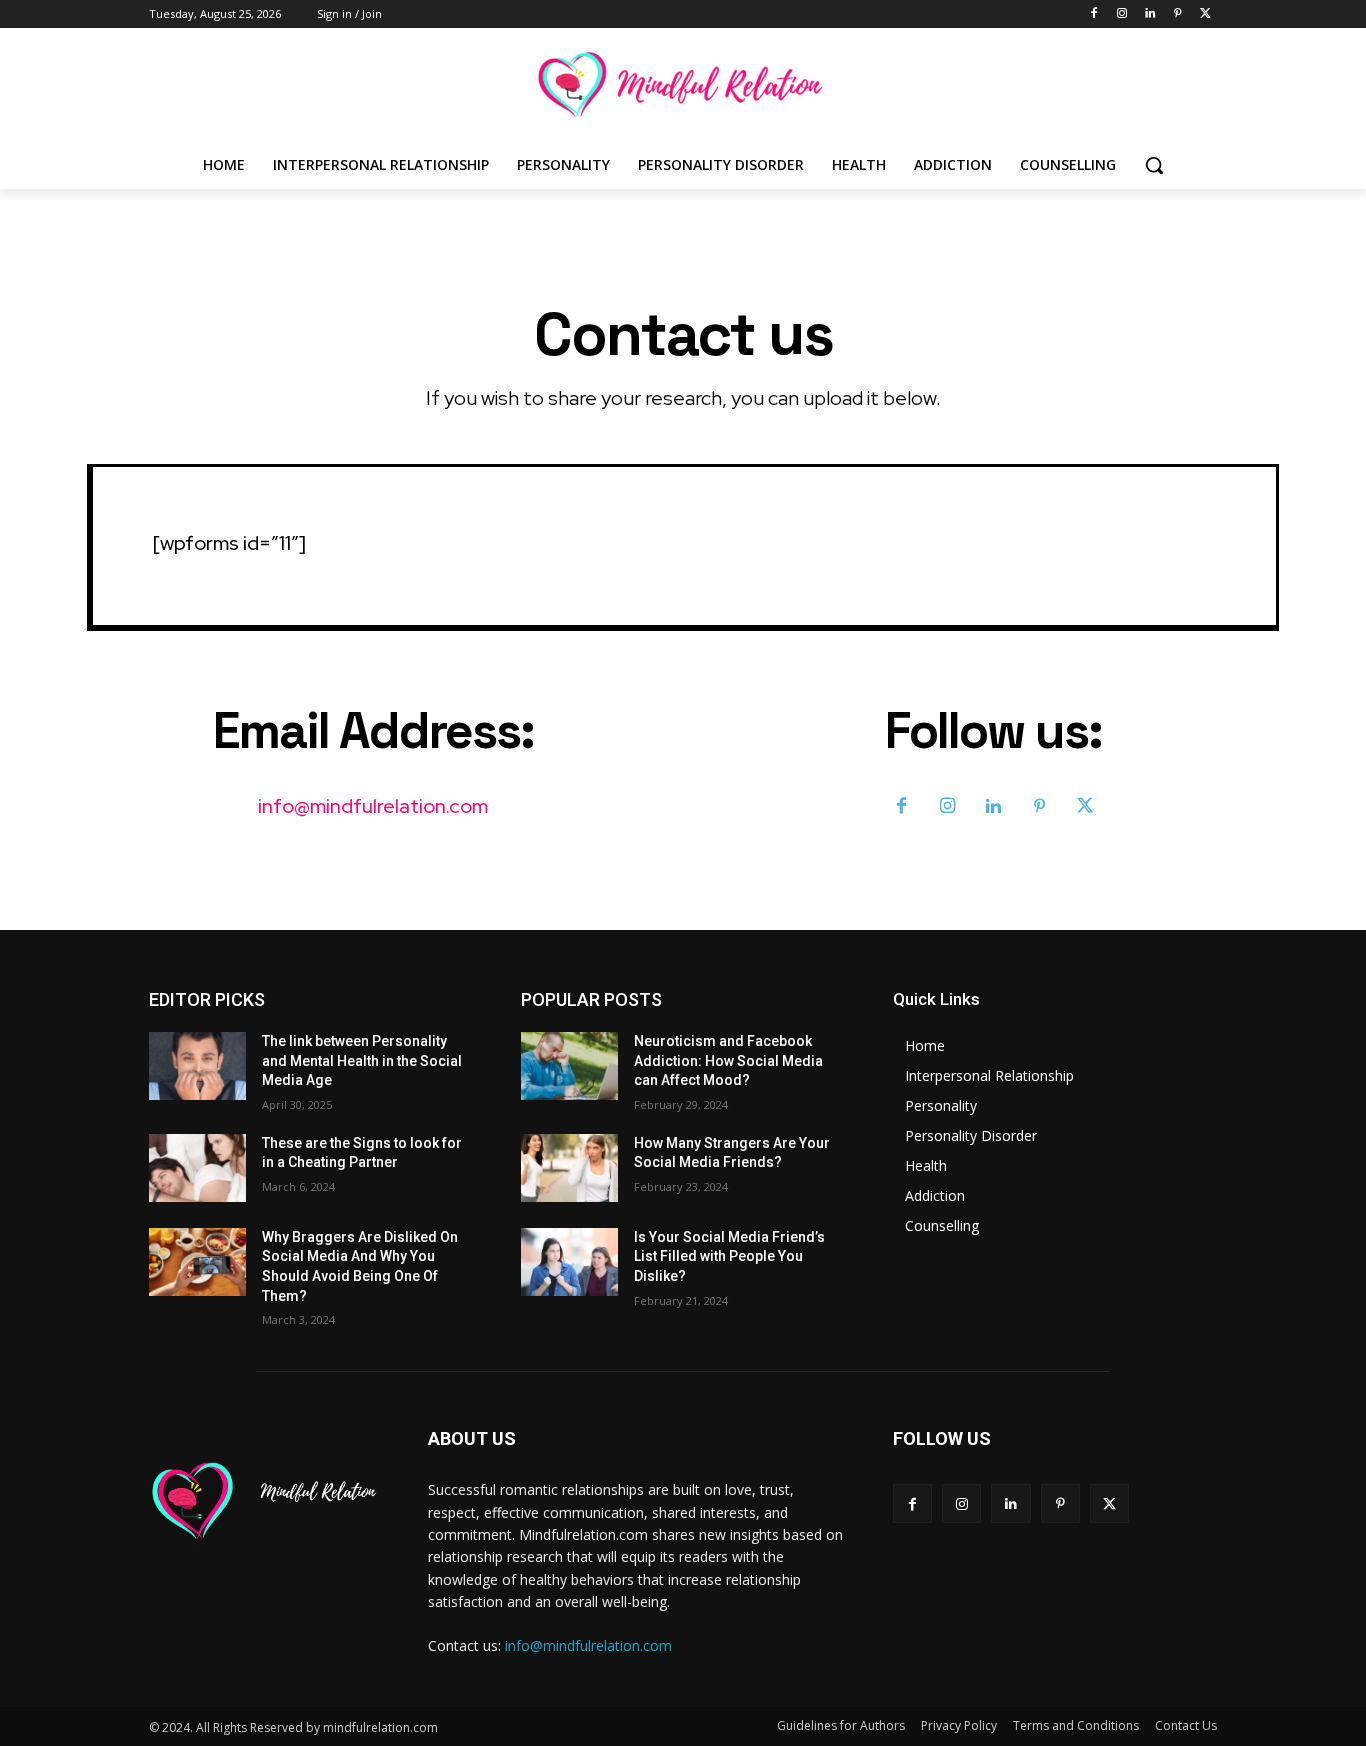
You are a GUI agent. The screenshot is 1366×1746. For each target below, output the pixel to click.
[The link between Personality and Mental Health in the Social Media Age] (197, 1066)
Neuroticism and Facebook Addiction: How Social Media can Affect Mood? (728, 1060)
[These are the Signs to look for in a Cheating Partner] (197, 1168)
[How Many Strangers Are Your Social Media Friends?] (569, 1168)
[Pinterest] (1177, 14)
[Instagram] (1122, 14)
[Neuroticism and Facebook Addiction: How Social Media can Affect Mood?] (569, 1066)
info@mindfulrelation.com (373, 806)
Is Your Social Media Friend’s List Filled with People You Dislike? (729, 1256)
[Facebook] (1094, 14)
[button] (1154, 165)
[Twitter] (1205, 14)
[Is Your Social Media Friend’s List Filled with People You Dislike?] (569, 1262)
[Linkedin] (1150, 14)
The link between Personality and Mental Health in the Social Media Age (362, 1060)
